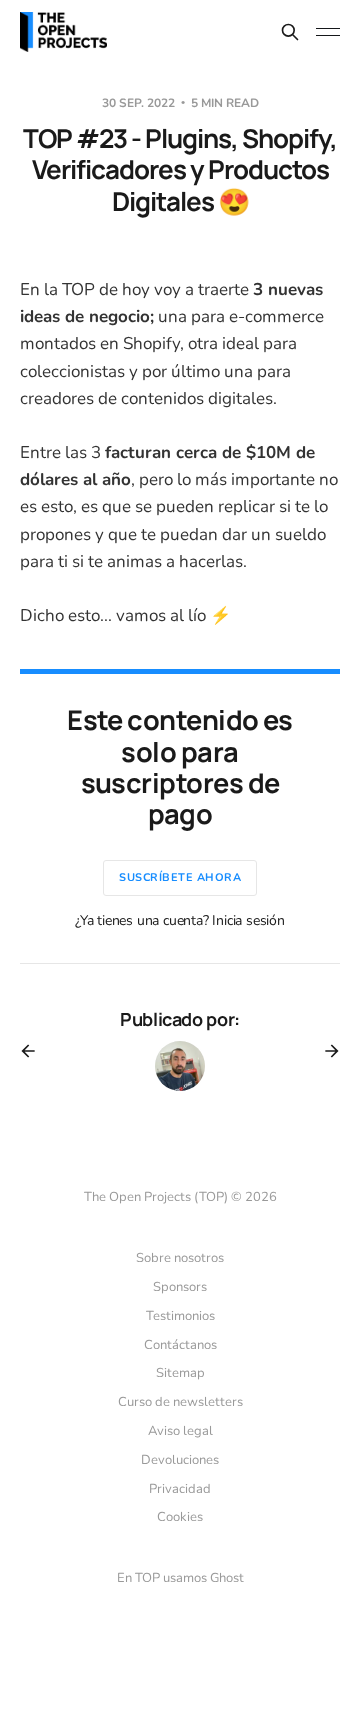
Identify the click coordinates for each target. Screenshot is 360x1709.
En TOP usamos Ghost (180, 1578)
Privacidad (180, 1489)
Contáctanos (180, 1345)
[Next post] (325, 1051)
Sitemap (180, 1373)
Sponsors (180, 1287)
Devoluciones (180, 1460)
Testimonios (180, 1316)
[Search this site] (290, 32)
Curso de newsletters (180, 1402)
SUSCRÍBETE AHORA (180, 877)
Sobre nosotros (180, 1258)
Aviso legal (180, 1431)
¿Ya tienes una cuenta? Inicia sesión (180, 920)
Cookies (180, 1517)
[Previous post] (35, 1051)
